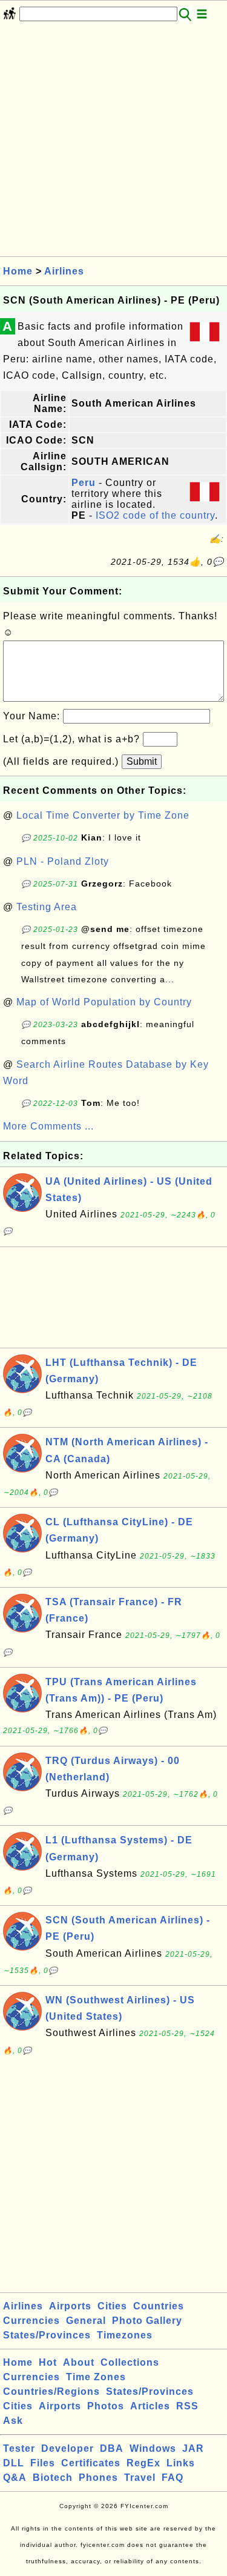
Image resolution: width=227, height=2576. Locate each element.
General (86, 2321)
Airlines (64, 271)
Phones (98, 2478)
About (79, 2362)
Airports (70, 2306)
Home (18, 271)
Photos (106, 2406)
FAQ (173, 2478)
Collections (130, 2362)
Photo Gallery (147, 2321)
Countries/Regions (51, 2391)
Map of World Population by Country (104, 1002)
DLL (14, 2463)
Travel (140, 2478)
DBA (112, 2448)
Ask (13, 2421)
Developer (67, 2448)
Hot (48, 2362)
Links (181, 2463)
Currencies (31, 2321)
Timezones (125, 2335)
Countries (159, 2306)
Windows (153, 2448)
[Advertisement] (113, 143)
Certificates (91, 2463)
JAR (193, 2448)
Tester (19, 2448)
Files (43, 2463)
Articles (150, 2406)
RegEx (143, 2463)
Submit (142, 761)
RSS (187, 2406)
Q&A (15, 2478)
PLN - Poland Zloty (63, 861)
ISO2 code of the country (155, 515)
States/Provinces (47, 2335)
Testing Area (47, 907)
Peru (84, 483)
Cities (112, 2306)
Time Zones (96, 2377)
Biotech (53, 2478)
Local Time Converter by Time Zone (103, 815)
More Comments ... (48, 1126)
